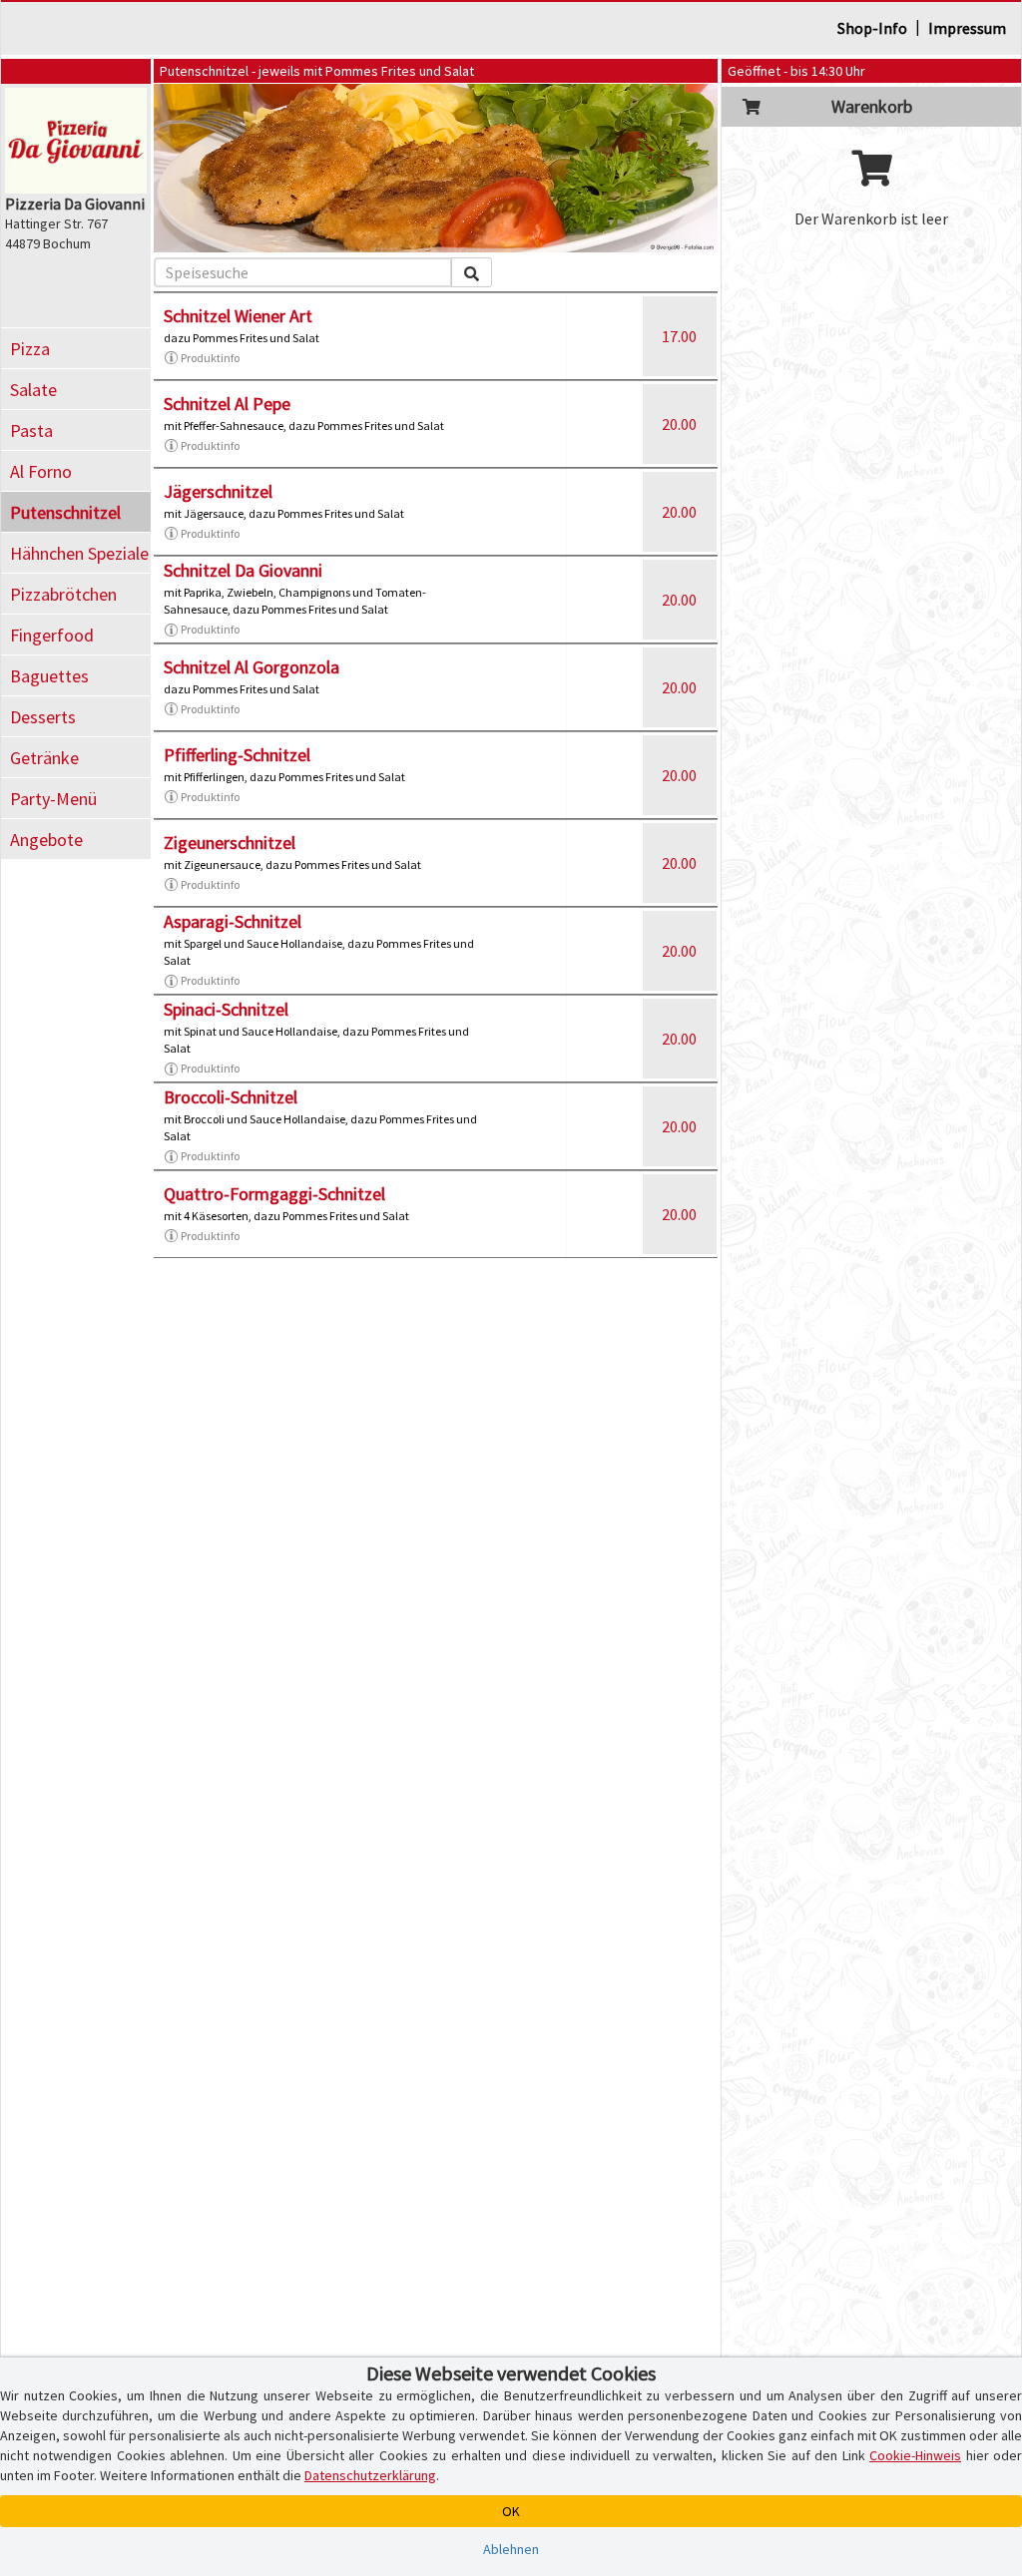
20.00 (679, 424)
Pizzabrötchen (63, 594)
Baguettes (49, 676)
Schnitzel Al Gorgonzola (252, 667)
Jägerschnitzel (218, 491)
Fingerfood (52, 635)
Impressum (967, 28)
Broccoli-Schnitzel (231, 1097)
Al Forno (41, 471)
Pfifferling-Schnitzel (237, 755)
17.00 (679, 336)
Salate (33, 390)
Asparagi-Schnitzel (233, 921)
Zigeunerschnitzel (230, 843)
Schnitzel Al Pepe (227, 404)
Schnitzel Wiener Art (238, 316)
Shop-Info (872, 28)
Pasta (31, 430)
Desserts (43, 717)
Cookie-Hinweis (915, 2455)
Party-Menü (53, 799)
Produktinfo (210, 358)
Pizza (30, 349)
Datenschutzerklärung (370, 2475)
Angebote (46, 840)
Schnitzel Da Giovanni (243, 570)
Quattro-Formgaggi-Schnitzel (274, 1194)
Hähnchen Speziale (79, 553)
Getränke (44, 758)
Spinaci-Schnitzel (226, 1009)
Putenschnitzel (65, 512)
